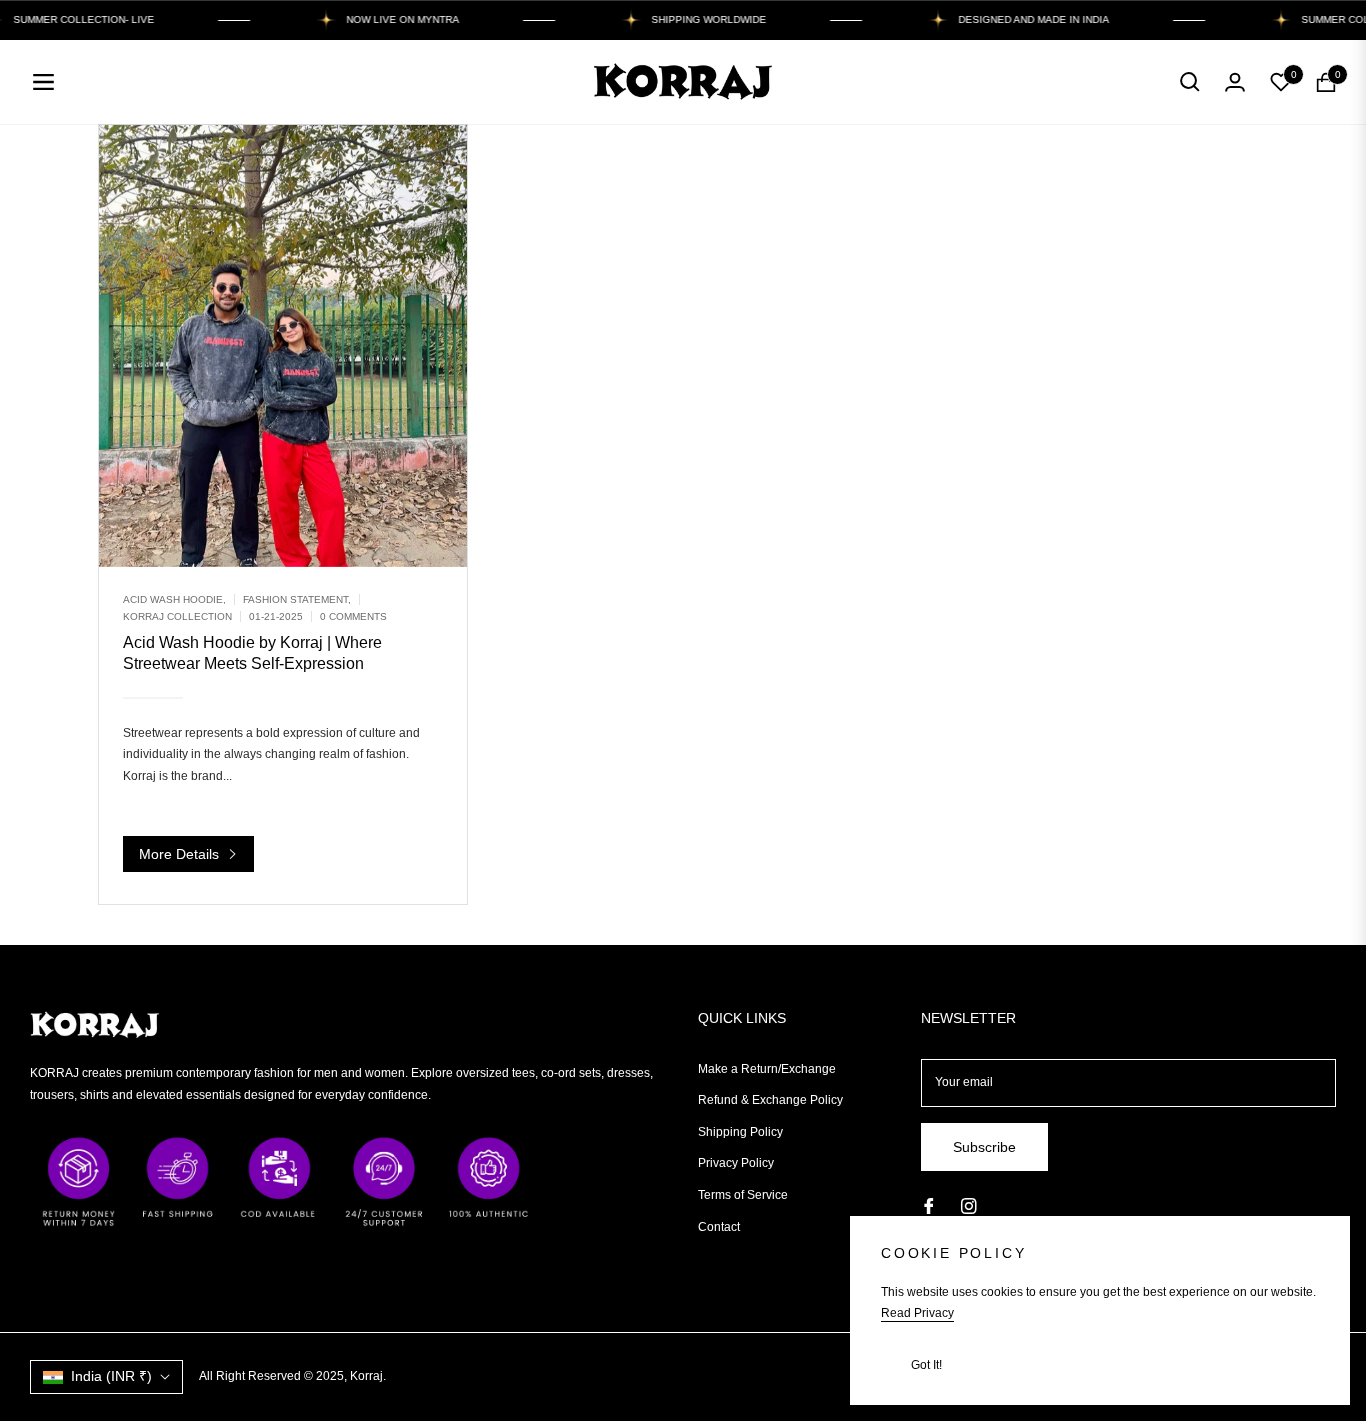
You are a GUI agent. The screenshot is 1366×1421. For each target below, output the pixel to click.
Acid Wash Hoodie (173, 599)
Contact (719, 1227)
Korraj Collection (177, 616)
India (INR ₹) (111, 1376)
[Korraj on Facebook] (929, 1206)
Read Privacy (917, 1313)
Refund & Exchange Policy (770, 1100)
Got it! (926, 1365)
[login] (1235, 82)
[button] (1190, 82)
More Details (181, 854)
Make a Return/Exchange (767, 1069)
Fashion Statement (295, 599)
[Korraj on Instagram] (969, 1206)
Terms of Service (743, 1195)
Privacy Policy (736, 1163)
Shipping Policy (740, 1132)
